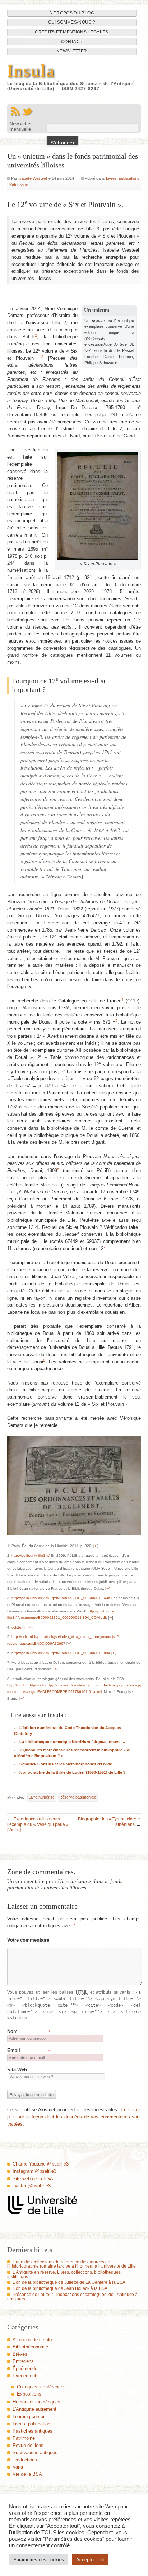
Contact (72, 42)
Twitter (27, 111)
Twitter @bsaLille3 (32, 2186)
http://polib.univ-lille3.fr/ (31, 1555)
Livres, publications (123, 178)
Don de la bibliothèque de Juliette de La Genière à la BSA (69, 2282)
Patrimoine (18, 184)
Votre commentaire (28, 1940)
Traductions (25, 2460)
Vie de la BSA (27, 2474)
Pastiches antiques (33, 2431)
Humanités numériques (36, 2402)
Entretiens (23, 2361)
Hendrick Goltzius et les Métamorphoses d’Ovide (66, 1764)
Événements (26, 2376)
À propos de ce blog (33, 2340)
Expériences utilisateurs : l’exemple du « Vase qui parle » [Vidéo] (38, 1824)
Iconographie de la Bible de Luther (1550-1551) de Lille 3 (72, 1772)
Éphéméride (25, 2368)
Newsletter (72, 51)
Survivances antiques (35, 2453)
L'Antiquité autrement (34, 2409)
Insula (31, 71)
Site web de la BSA (33, 2179)
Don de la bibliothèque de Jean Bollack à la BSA (60, 2288)
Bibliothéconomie (30, 2347)
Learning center (29, 2417)
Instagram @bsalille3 (34, 2171)
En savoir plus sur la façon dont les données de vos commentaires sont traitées (74, 2117)
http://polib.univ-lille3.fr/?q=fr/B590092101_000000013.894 (61, 1653)
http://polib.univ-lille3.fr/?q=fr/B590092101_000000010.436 (61, 1598)
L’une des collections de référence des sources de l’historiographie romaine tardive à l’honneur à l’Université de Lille (71, 2264)
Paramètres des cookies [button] (39, 2560)
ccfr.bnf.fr (19, 1627)
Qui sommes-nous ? (72, 22)
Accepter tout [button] (90, 2560)
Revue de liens (28, 2445)
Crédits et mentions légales (71, 32)
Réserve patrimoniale (78, 1797)
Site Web (17, 2070)
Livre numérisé (42, 1797)
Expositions (29, 2394)
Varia (18, 2467)
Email (14, 2050)
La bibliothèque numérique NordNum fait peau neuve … (72, 1742)
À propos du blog (72, 13)
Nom (12, 2031)
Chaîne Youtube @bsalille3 (41, 2164)
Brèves (20, 2354)
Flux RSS (15, 111)
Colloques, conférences (41, 2387)
